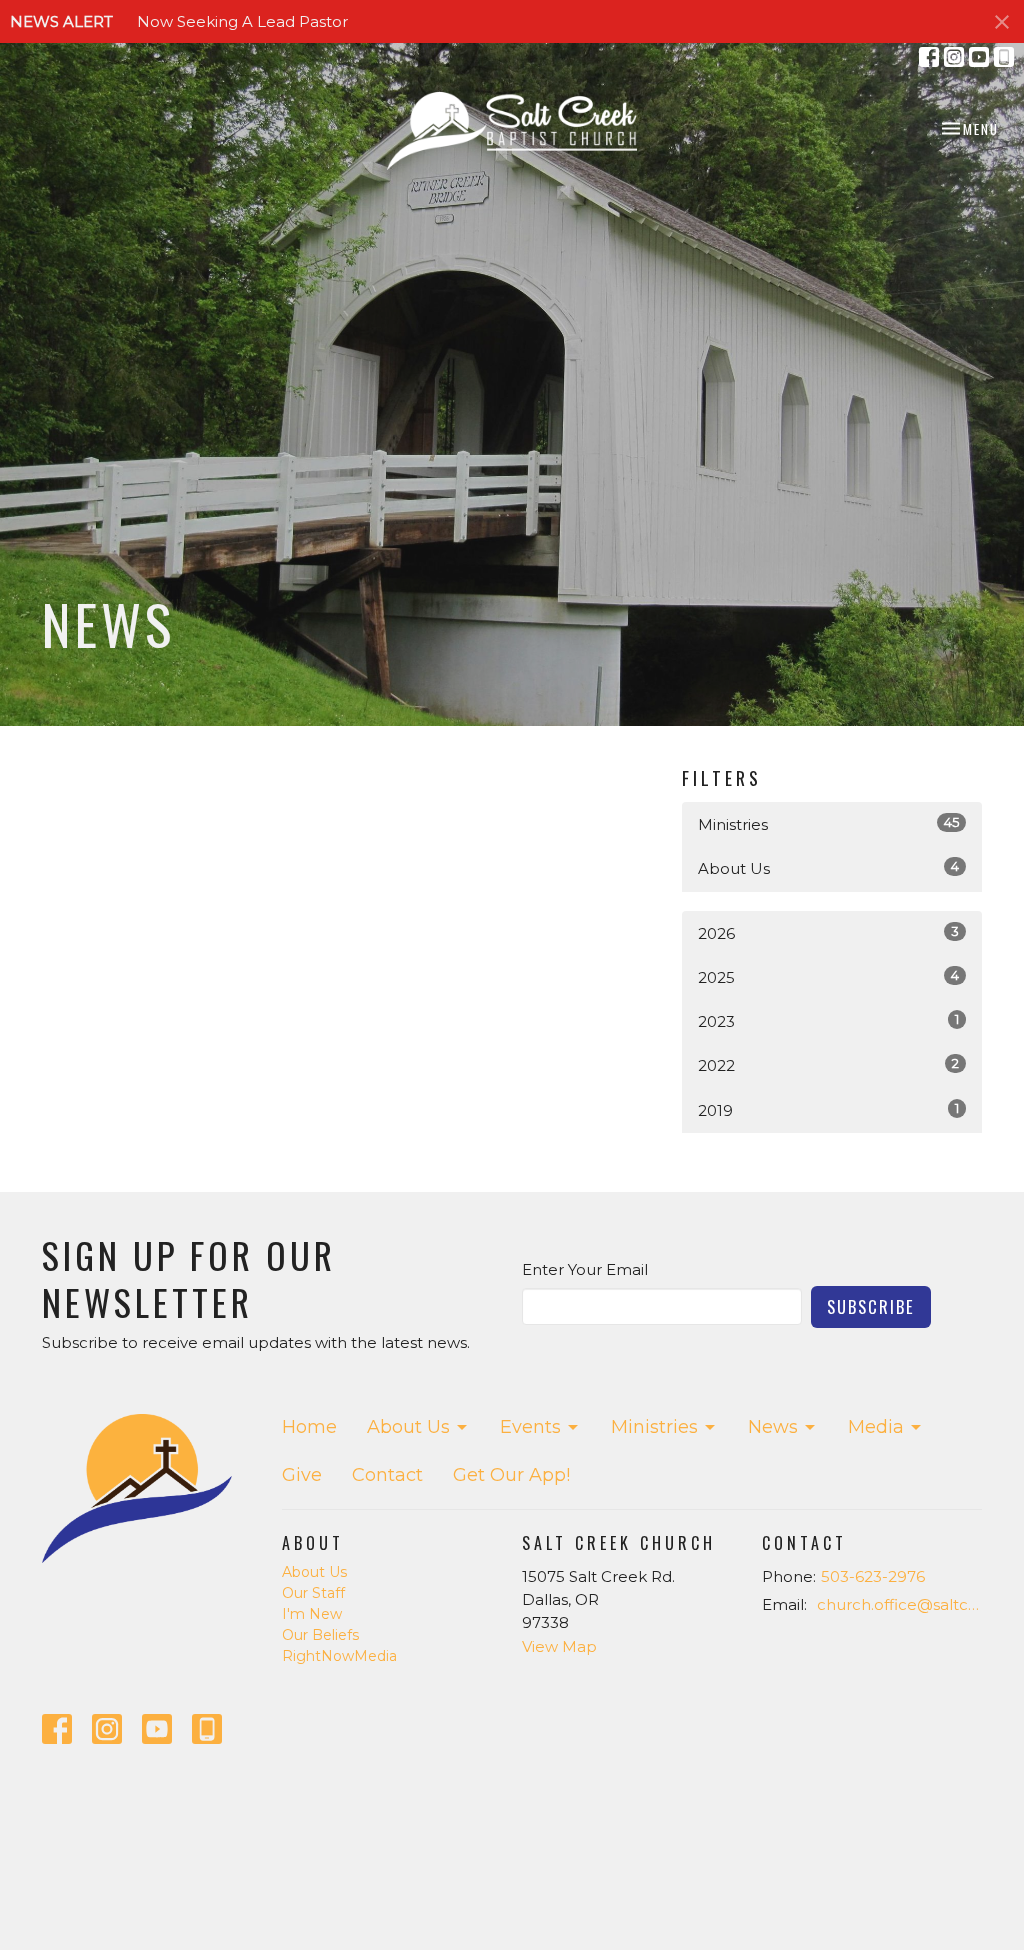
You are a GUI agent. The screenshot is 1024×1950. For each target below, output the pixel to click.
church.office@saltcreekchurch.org (899, 1604)
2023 (828, 1021)
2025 (828, 977)
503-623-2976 (873, 1576)
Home (309, 1427)
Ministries (828, 824)
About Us (828, 868)
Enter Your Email (585, 1269)
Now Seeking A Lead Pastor (242, 21)
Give (302, 1475)
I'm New (312, 1614)
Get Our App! (511, 1475)
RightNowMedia (339, 1656)
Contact (387, 1475)
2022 (828, 1065)
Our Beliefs (320, 1635)
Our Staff (313, 1593)
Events (530, 1427)
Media (876, 1427)
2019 (828, 1110)
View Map (559, 1646)
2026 (828, 933)
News (773, 1427)
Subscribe (871, 1306)
